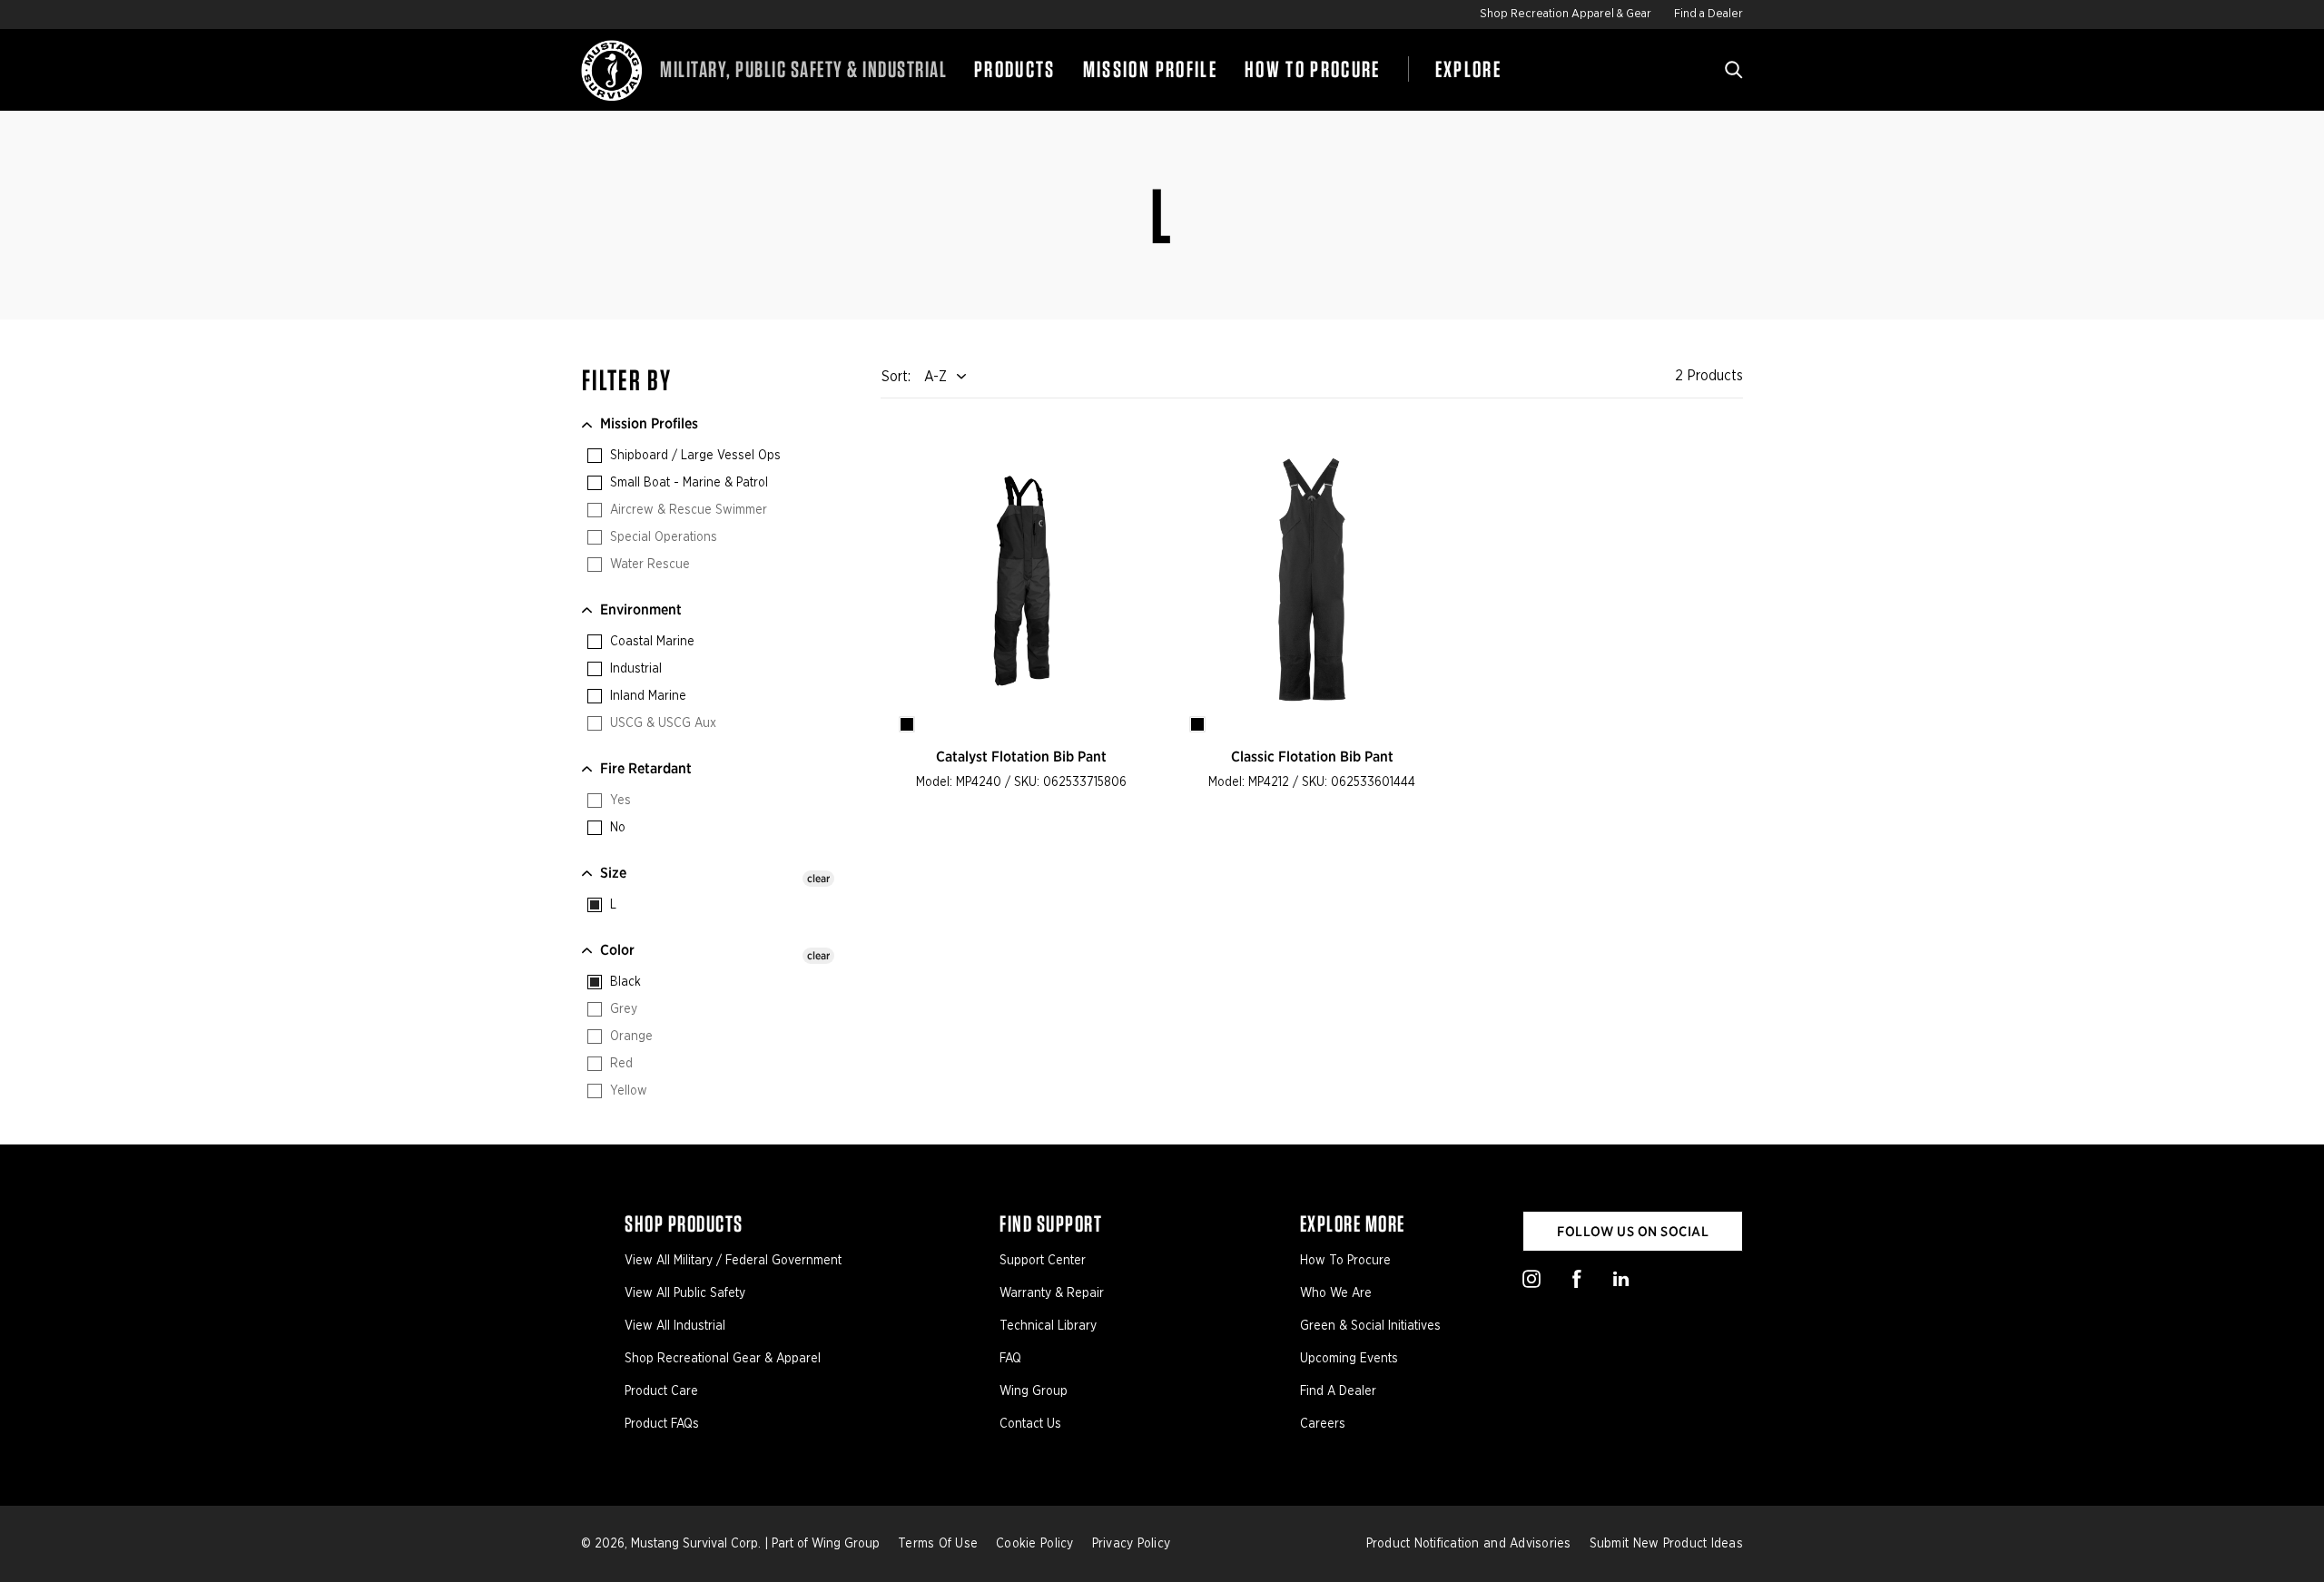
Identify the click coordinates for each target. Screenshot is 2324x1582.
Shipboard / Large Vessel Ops (694, 456)
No (616, 828)
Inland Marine (646, 696)
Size (613, 873)
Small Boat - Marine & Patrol (687, 483)
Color (617, 950)
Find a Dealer (1709, 14)
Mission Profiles (649, 423)
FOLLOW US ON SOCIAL (1633, 1232)
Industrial (634, 669)
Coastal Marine (650, 642)
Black (624, 982)
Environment (641, 609)
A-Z (936, 377)
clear (818, 878)
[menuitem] (1015, 70)
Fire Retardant (646, 768)
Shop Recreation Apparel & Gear (1566, 14)
